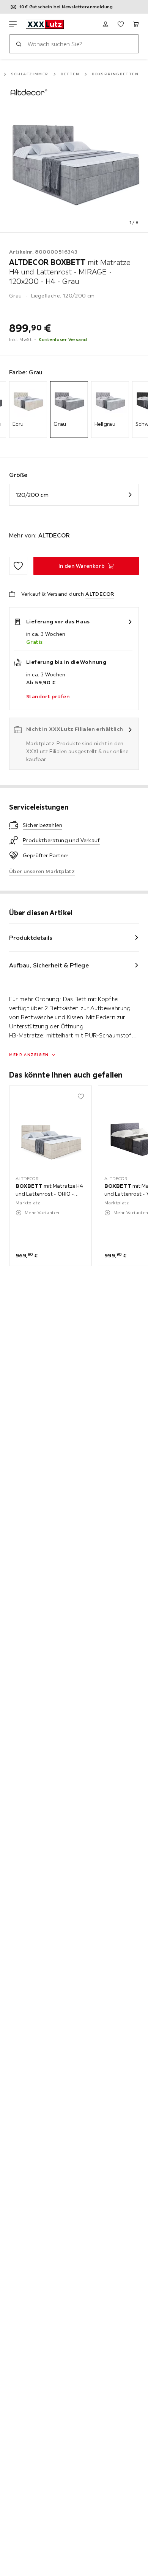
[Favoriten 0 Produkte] (121, 24)
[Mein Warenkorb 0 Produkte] (136, 24)
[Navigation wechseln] (13, 24)
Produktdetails (31, 938)
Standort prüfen (48, 696)
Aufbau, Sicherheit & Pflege (49, 965)
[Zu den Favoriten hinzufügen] (18, 566)
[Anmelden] (105, 24)
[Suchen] (19, 44)
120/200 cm (32, 495)
